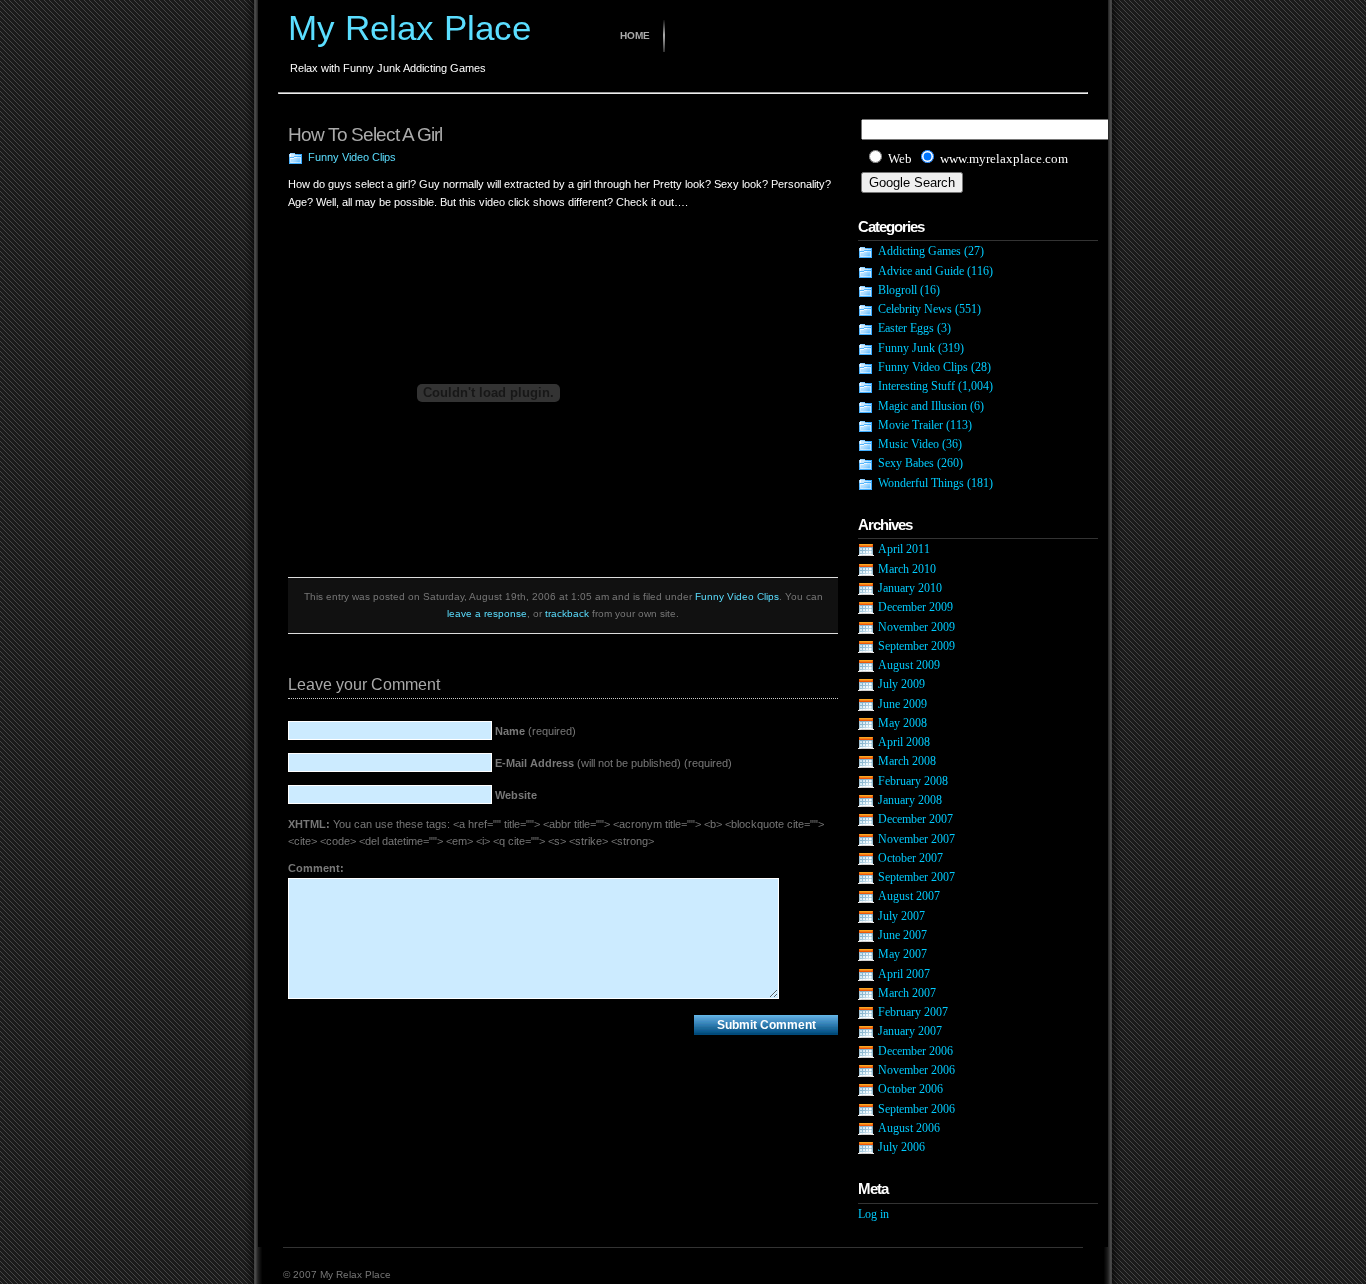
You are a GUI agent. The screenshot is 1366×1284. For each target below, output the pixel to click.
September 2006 (916, 1109)
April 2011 (904, 549)
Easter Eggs (906, 328)
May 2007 (902, 954)
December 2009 (915, 607)
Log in (873, 1214)
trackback (567, 613)
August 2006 (909, 1128)
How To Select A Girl (365, 134)
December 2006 (915, 1051)
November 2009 (916, 627)
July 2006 (901, 1147)
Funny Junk (906, 348)
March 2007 (907, 993)
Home (635, 35)
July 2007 (901, 916)
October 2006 (910, 1089)
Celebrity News (915, 309)
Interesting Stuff (916, 386)
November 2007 (916, 839)
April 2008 (904, 742)
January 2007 (910, 1031)
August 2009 (909, 665)
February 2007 (913, 1012)
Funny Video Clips (352, 157)
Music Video (908, 444)
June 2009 (902, 704)
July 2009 (901, 684)
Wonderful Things (921, 483)
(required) (535, 731)
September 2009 (916, 646)
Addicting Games (919, 251)
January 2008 (910, 800)
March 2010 (907, 569)
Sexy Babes (906, 463)
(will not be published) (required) (613, 763)
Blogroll (897, 290)
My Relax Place (409, 27)
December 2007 (915, 819)
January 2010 (910, 588)
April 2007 (904, 974)
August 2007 (909, 896)
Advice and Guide (921, 271)
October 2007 (910, 858)
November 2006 (916, 1070)
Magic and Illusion (922, 406)
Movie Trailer (910, 425)
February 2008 (913, 781)
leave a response (487, 613)
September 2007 (916, 877)
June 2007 (902, 935)
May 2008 (902, 723)
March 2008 (907, 761)
